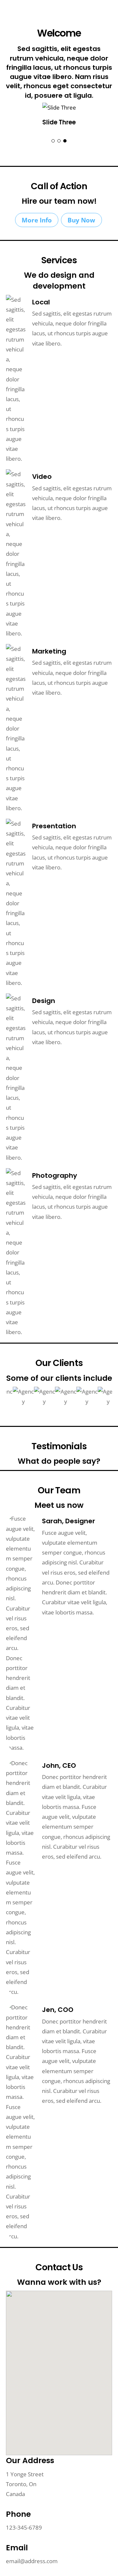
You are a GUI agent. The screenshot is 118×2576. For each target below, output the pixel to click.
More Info (37, 220)
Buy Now (81, 220)
